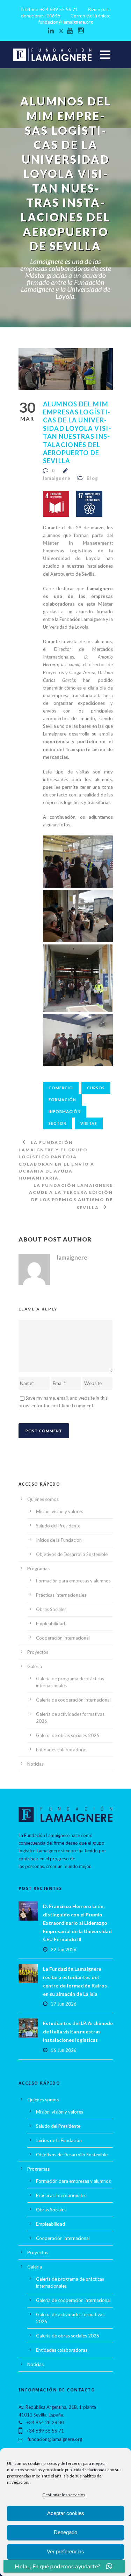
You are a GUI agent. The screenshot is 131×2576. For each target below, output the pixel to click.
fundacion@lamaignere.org (66, 22)
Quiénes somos (43, 1499)
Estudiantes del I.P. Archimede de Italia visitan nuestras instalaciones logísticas (78, 2032)
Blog (92, 478)
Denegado (65, 2532)
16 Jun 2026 (64, 2050)
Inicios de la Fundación (59, 1540)
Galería (35, 1666)
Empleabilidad (50, 1624)
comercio (61, 1088)
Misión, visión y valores (60, 1511)
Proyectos (38, 1652)
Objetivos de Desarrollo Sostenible (72, 1554)
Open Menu (105, 55)
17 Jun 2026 (64, 2004)
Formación (62, 1100)
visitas (89, 1123)
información (65, 1111)
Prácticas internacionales (61, 1595)
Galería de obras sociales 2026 (68, 1735)
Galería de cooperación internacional (73, 1700)
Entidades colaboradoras (62, 1750)
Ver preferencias (65, 2551)
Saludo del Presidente (58, 1526)
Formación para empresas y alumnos (73, 1581)
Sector (57, 1123)
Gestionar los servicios (64, 2495)
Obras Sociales (51, 1609)
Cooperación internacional (63, 1638)
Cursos (96, 1088)
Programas (38, 1569)
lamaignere (57, 478)
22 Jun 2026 (64, 1949)
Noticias (35, 1764)
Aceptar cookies (66, 2513)
